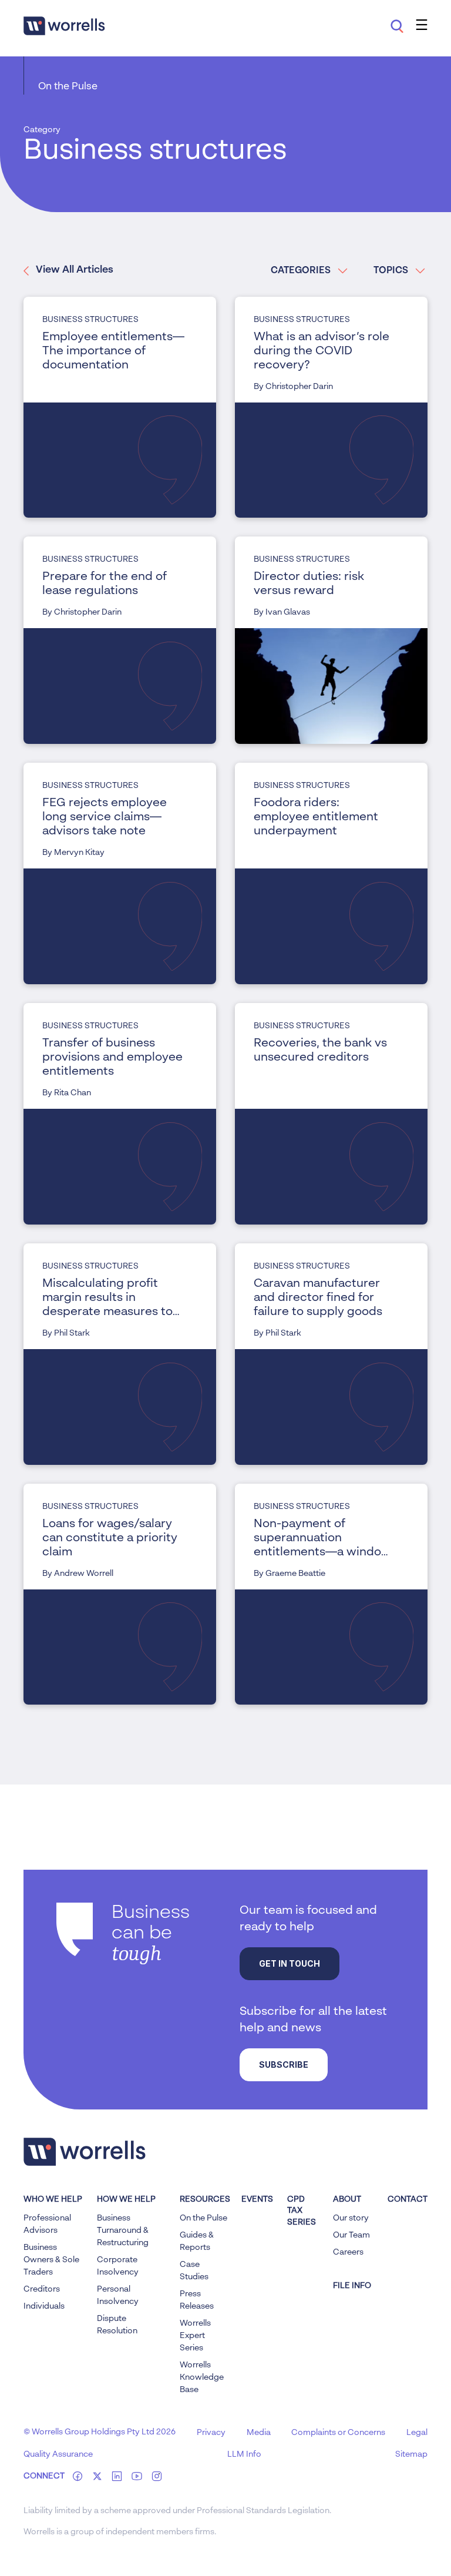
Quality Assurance (58, 2454)
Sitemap (411, 2454)
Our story (351, 2218)
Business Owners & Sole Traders (51, 2260)
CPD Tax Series (302, 2211)
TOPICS (391, 271)
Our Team (351, 2235)
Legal (417, 2433)
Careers (348, 2252)
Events (257, 2199)
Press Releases (197, 2300)
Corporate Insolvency (118, 2266)
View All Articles (75, 270)
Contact (408, 2199)
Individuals (44, 2306)
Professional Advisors (47, 2224)
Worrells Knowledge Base (202, 2377)
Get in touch (290, 1963)
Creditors (42, 2289)
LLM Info (244, 2454)
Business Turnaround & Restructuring (123, 2230)
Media (259, 2433)
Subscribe (284, 2065)
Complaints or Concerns (338, 2433)
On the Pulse (68, 87)
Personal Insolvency (118, 2295)
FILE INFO (352, 2286)
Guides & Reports (197, 2241)
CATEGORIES (301, 271)
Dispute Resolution (117, 2325)
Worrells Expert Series (195, 2336)
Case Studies (194, 2271)
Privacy (211, 2433)
